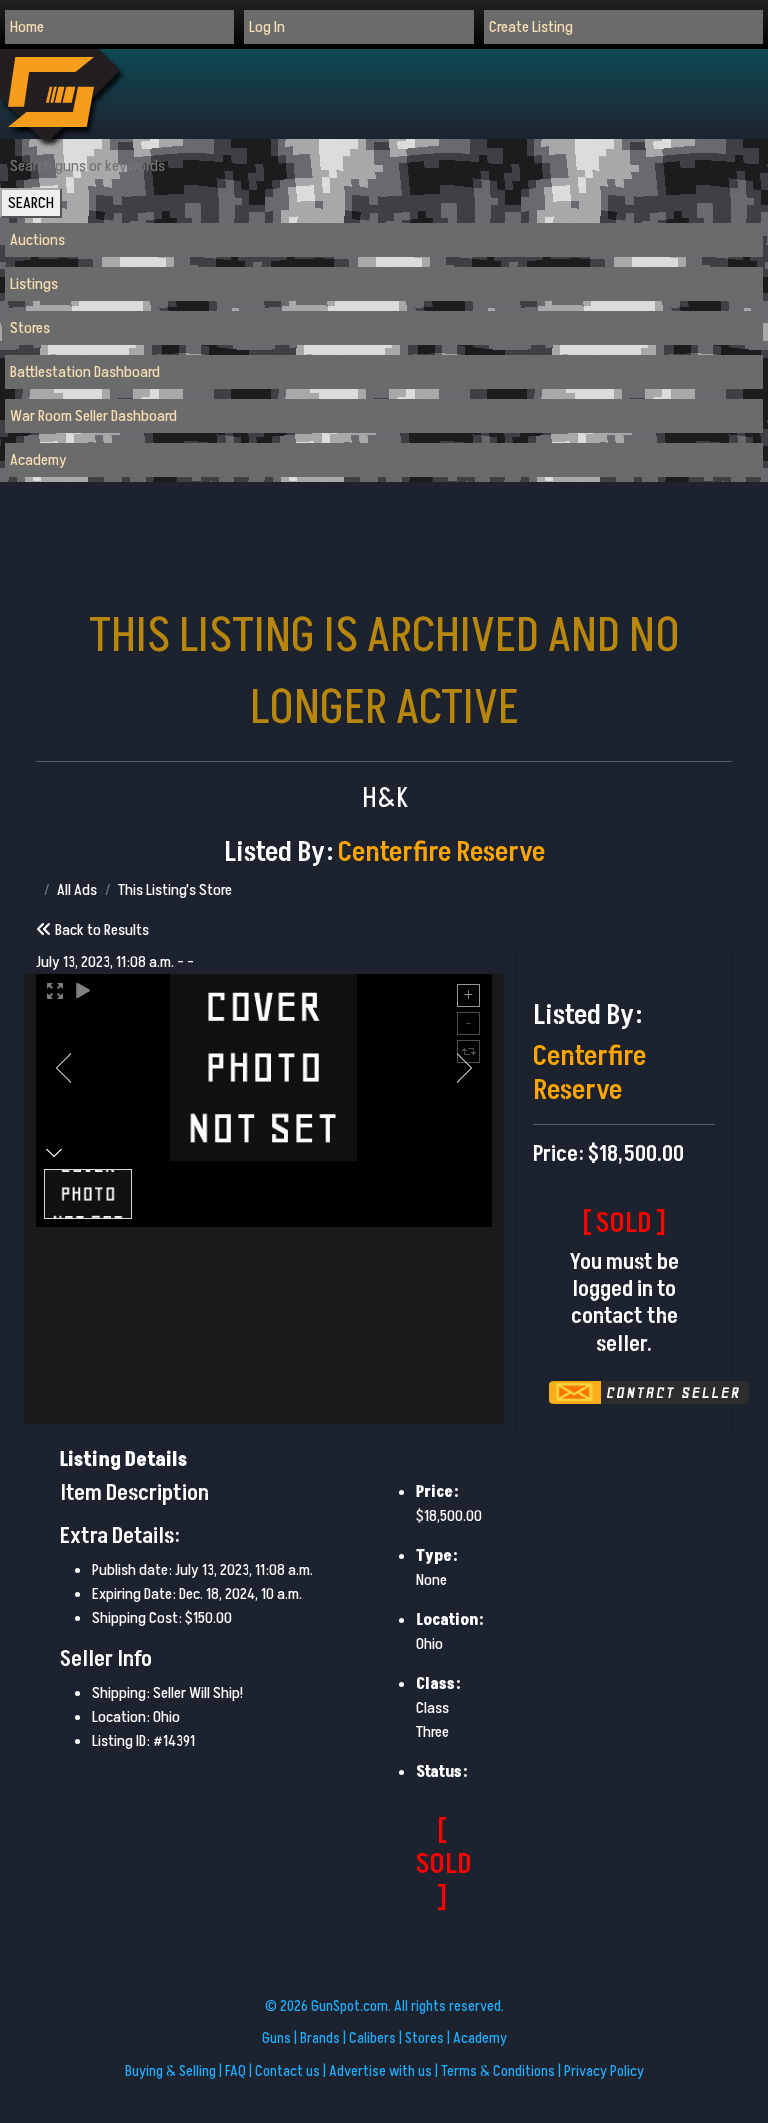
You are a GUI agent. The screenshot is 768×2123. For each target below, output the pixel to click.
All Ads (77, 890)
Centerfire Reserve (441, 852)
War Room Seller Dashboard (93, 416)
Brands (320, 2038)
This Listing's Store (175, 890)
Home (27, 27)
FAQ (235, 2071)
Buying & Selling (170, 2071)
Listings (34, 284)
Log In (267, 27)
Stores (30, 328)
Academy (38, 460)
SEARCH (31, 203)
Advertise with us (380, 2071)
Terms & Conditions (498, 2071)
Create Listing (531, 27)
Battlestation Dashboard (85, 372)
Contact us (287, 2071)
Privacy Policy (604, 2071)
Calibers (372, 2038)
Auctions (37, 240)
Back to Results (100, 930)
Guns (276, 2038)
